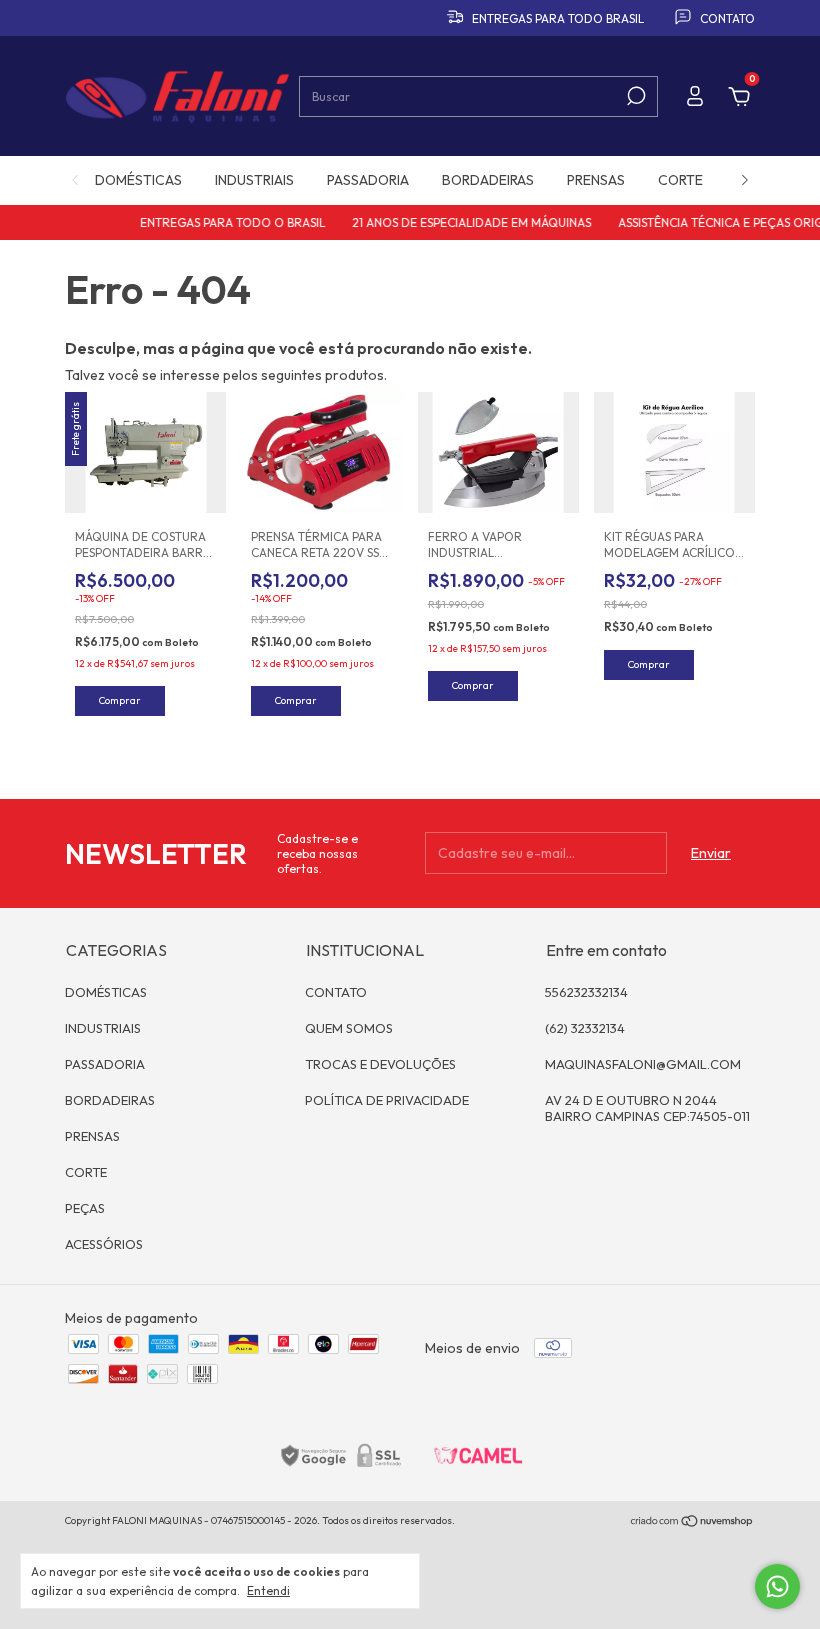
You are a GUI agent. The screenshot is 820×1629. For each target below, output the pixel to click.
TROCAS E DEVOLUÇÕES (380, 1064)
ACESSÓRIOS (104, 1244)
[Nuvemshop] (692, 1523)
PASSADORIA (368, 180)
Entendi (268, 1590)
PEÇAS (85, 1208)
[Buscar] (634, 96)
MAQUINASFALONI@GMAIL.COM (643, 1064)
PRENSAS (596, 180)
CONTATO (336, 992)
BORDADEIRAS (488, 180)
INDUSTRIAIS (254, 180)
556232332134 (586, 992)
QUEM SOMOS (349, 1028)
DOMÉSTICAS (138, 180)
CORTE (680, 180)
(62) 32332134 (585, 1028)
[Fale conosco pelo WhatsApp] (777, 1586)
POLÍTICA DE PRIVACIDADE (387, 1100)
